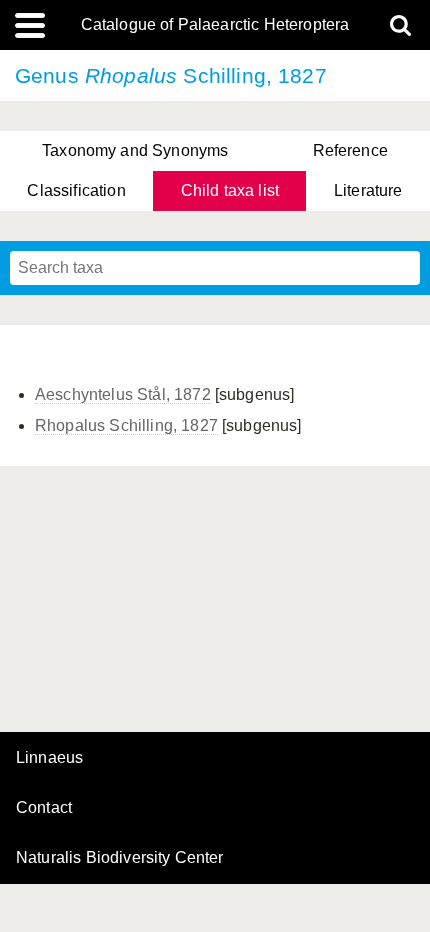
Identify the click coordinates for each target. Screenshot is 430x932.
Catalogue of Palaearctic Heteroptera (215, 25)
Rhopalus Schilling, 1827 (126, 425)
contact (44, 807)
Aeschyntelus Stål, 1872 (123, 394)
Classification (76, 190)
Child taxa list (230, 190)
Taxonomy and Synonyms (135, 150)
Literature (368, 190)
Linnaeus (49, 758)
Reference (350, 150)
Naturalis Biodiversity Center (120, 858)
